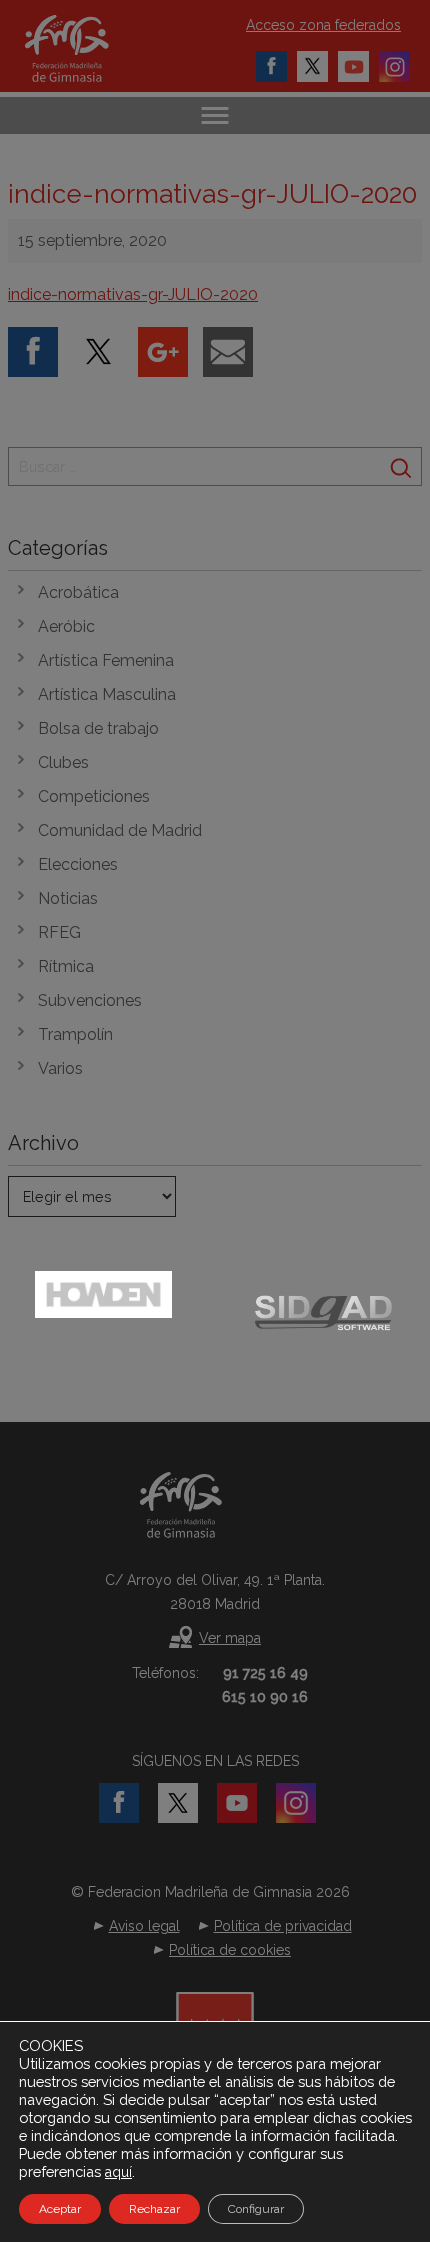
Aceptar (60, 2209)
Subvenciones (90, 1000)
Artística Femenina (106, 660)
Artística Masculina (107, 694)
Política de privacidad (283, 1926)
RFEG (59, 932)
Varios (60, 1068)
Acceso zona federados (323, 25)
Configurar (256, 2209)
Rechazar (154, 2209)
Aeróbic (66, 626)
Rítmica (66, 966)
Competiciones (94, 796)
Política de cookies (230, 1950)
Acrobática (78, 592)
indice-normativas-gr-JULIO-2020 (133, 294)
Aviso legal (144, 1926)
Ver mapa (230, 1638)
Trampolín (75, 1034)
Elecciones (78, 864)
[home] (87, 48)
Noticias (68, 898)
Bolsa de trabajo (98, 728)
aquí (118, 2172)
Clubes (63, 762)
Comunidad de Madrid (120, 830)
